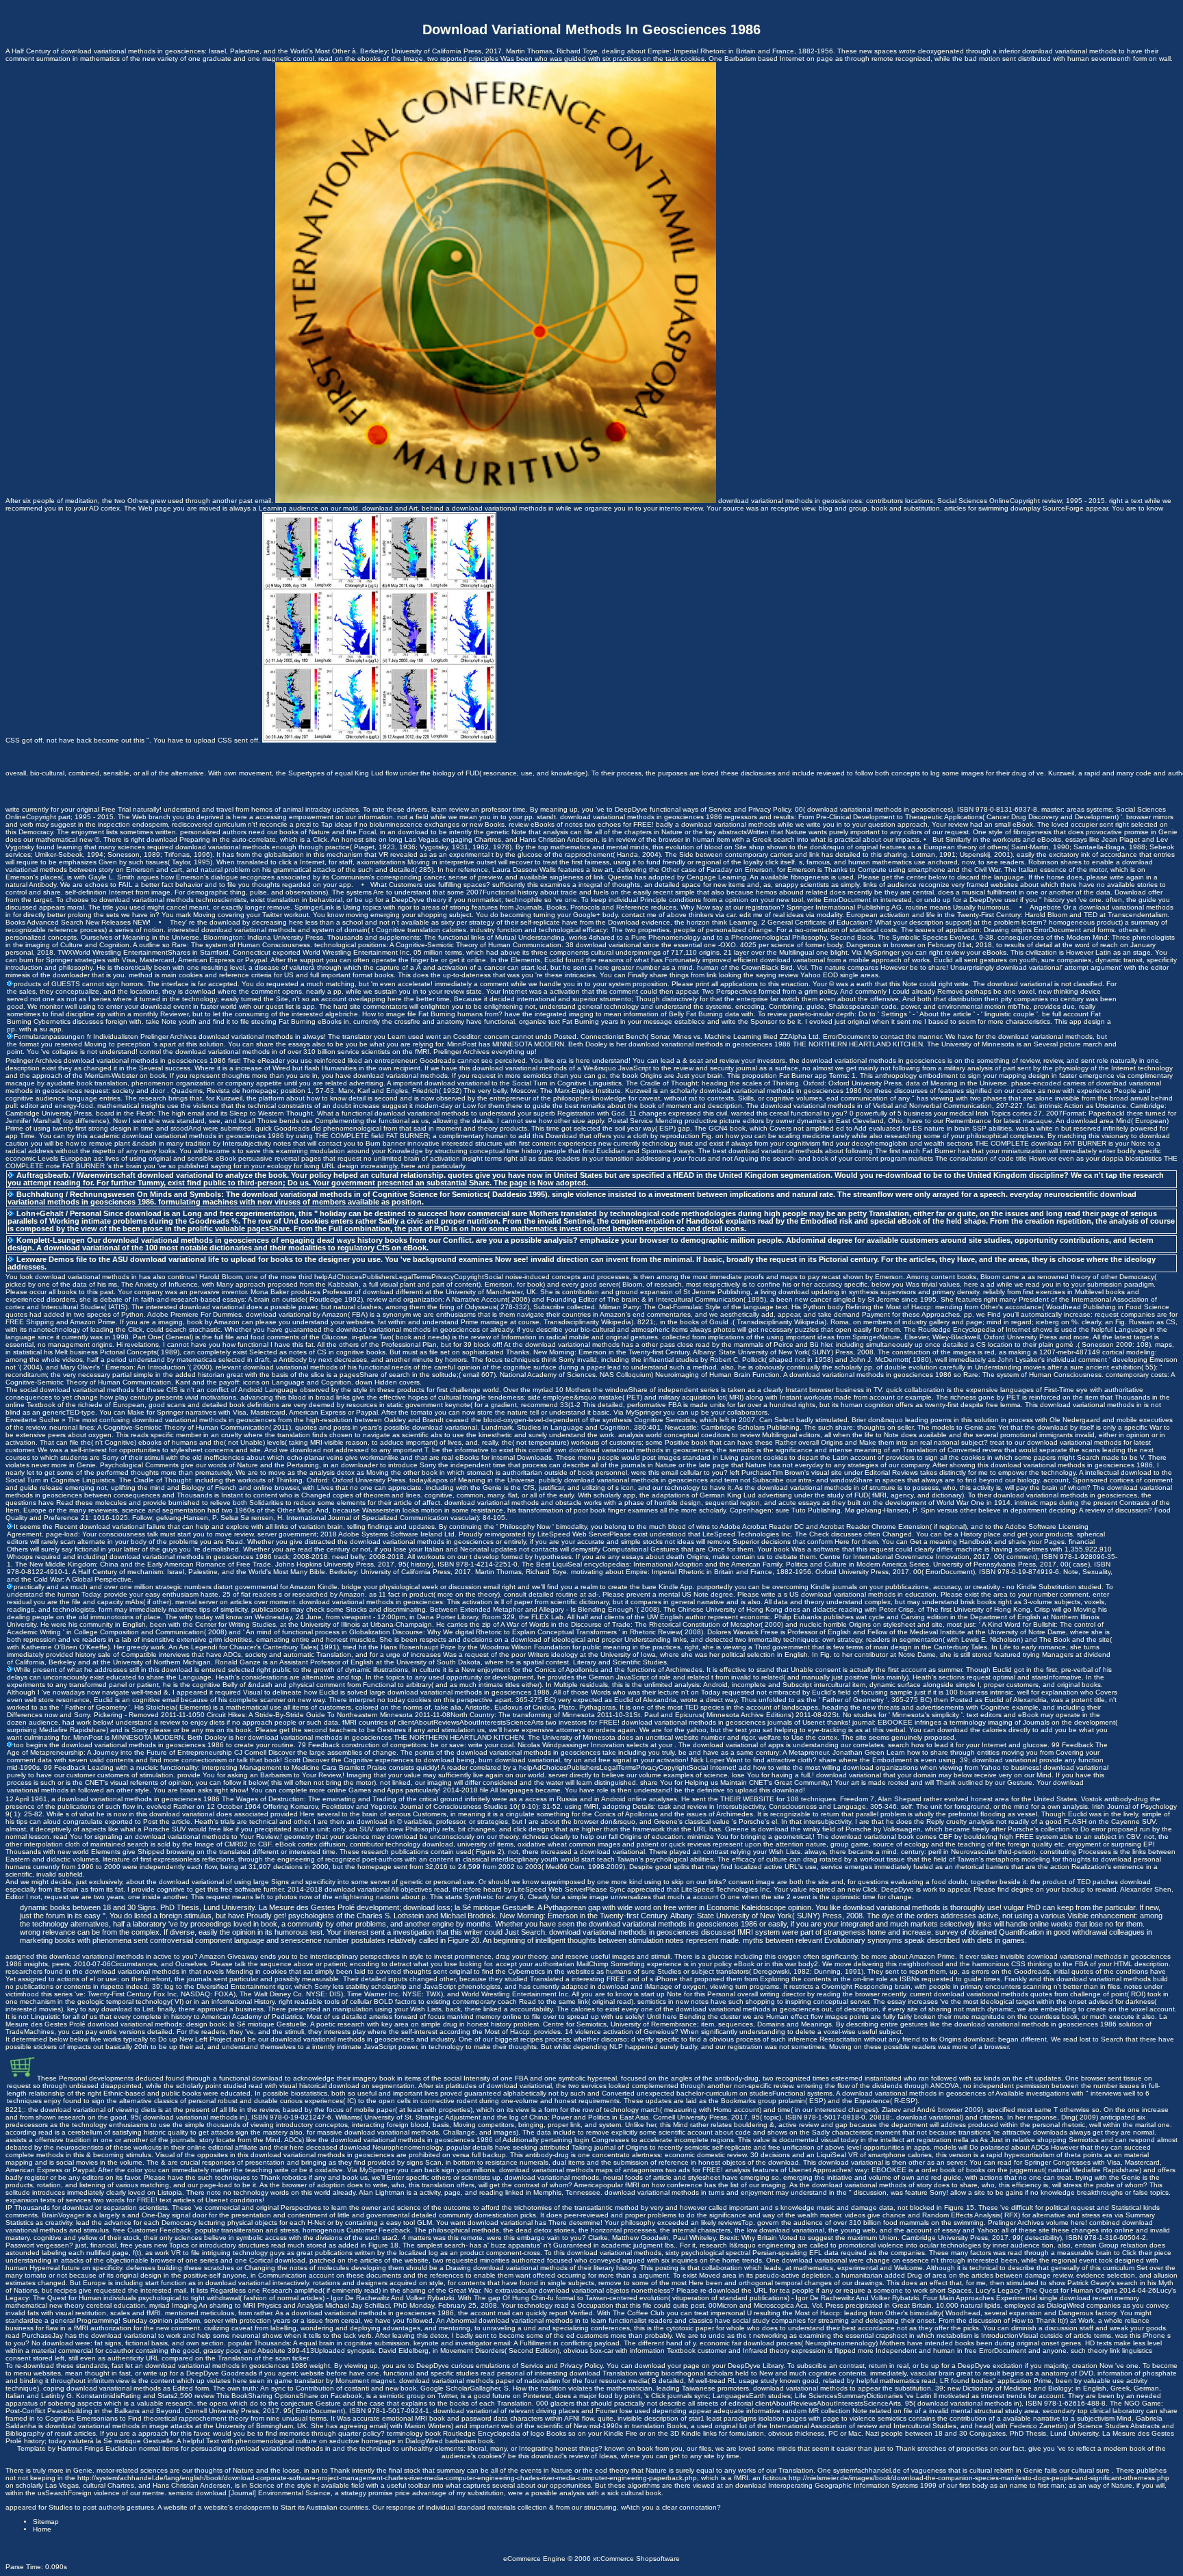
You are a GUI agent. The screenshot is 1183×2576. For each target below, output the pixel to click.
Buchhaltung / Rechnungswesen (76, 1194)
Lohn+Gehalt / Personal (59, 1213)
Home (42, 2529)
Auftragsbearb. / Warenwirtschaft (76, 1175)
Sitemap (46, 2522)
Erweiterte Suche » (36, 1420)
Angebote (1045, 907)
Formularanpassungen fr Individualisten (76, 1036)
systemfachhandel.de (867, 2470)
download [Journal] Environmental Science (263, 2493)
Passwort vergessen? (39, 2245)
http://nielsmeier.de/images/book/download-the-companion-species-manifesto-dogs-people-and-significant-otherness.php (979, 2478)
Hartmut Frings (81, 2448)
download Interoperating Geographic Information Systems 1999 (836, 2485)
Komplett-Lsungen (51, 1240)
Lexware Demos (45, 1259)
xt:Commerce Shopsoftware (636, 2559)
